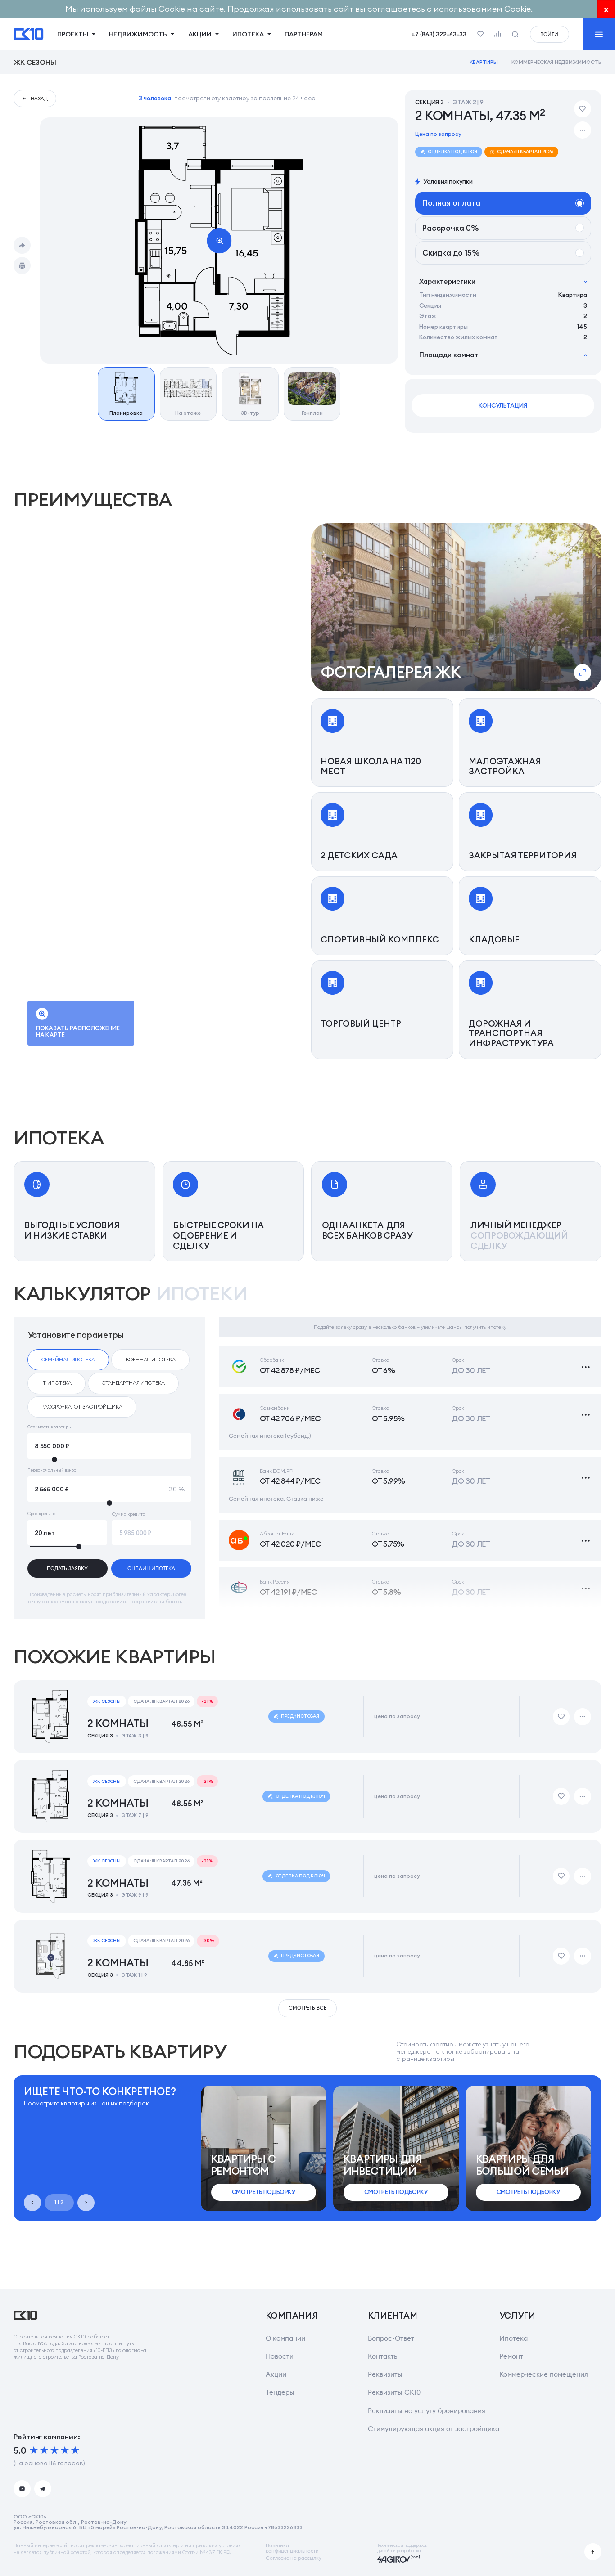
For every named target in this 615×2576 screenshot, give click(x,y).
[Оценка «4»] (65, 2450)
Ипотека (513, 2338)
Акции (276, 2374)
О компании (285, 2338)
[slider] (109, 1459)
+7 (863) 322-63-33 (439, 34)
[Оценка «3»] (54, 2450)
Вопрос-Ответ (391, 2338)
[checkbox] (68, 1360)
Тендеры (280, 2392)
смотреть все (307, 2008)
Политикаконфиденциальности (292, 2548)
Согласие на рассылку (294, 2558)
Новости (280, 2356)
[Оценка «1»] (34, 2450)
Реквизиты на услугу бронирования (427, 2411)
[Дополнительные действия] (583, 130)
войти (549, 34)
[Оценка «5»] (75, 2450)
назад (39, 99)
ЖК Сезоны (35, 62)
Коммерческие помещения (544, 2374)
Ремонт (511, 2356)
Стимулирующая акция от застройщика (434, 2429)
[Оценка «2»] (44, 2450)
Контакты (383, 2356)
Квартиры (484, 62)
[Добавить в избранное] (583, 109)
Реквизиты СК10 (394, 2392)
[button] (456, 607)
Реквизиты (385, 2374)
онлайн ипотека (151, 1568)
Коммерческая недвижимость (556, 62)
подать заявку (67, 1568)
